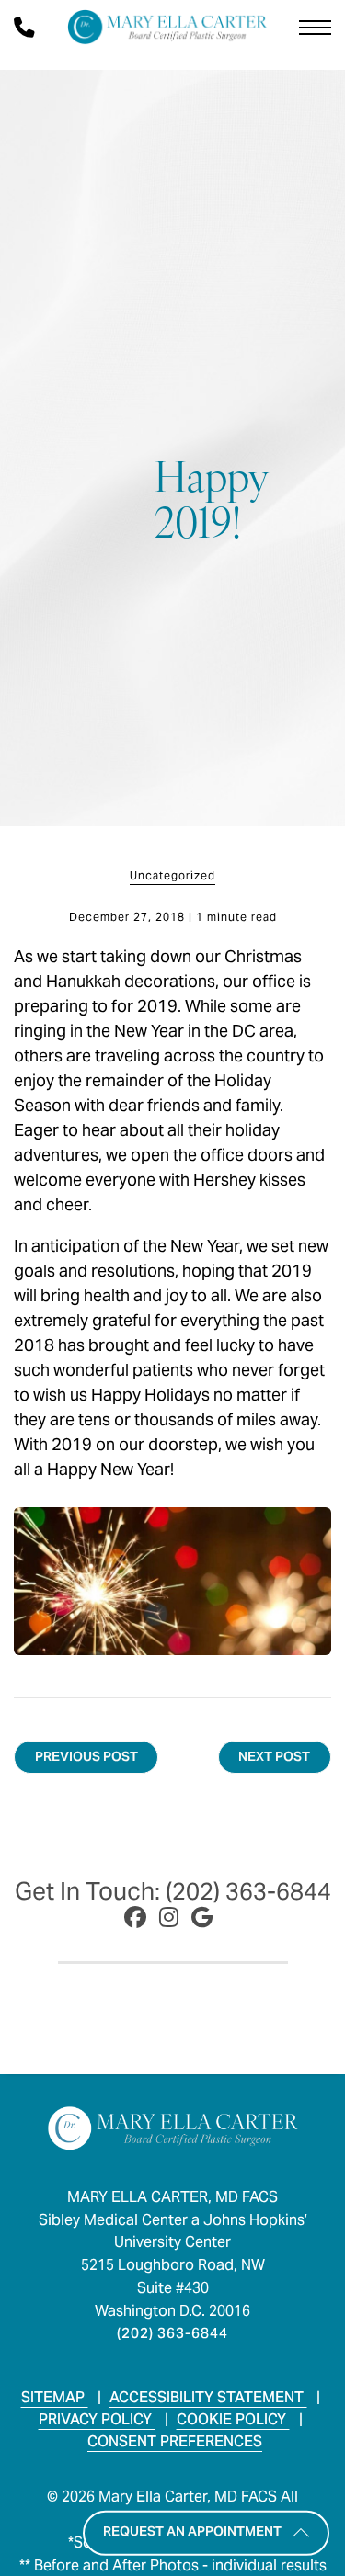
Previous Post (86, 1756)
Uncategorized (172, 876)
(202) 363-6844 (172, 2333)
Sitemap (55, 2397)
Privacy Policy (97, 2419)
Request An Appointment (192, 2531)
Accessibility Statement (208, 2397)
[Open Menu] (315, 28)
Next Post (274, 1756)
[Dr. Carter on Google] (202, 1918)
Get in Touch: (173, 1891)
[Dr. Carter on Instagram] (169, 1918)
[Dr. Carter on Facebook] (135, 1918)
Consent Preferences (175, 2441)
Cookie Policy (233, 2419)
